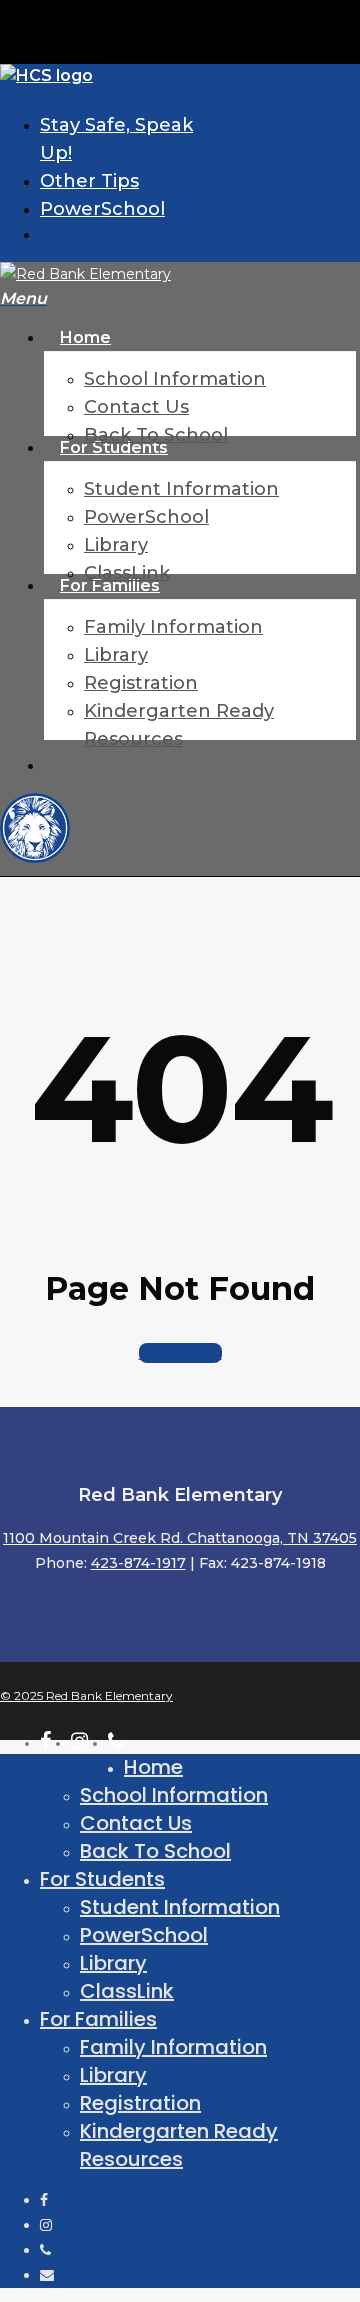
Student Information (180, 1907)
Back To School (155, 1851)
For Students (102, 1879)
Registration (140, 2103)
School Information (174, 1795)
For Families (98, 2019)
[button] (23, 299)
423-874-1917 (138, 1563)
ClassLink (127, 1991)
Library (113, 1963)
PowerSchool (144, 1935)
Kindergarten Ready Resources (179, 2145)
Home (153, 1767)
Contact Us (136, 1823)
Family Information (173, 2047)
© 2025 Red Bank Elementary (86, 1695)
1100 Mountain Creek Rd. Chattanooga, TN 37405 (180, 1538)
